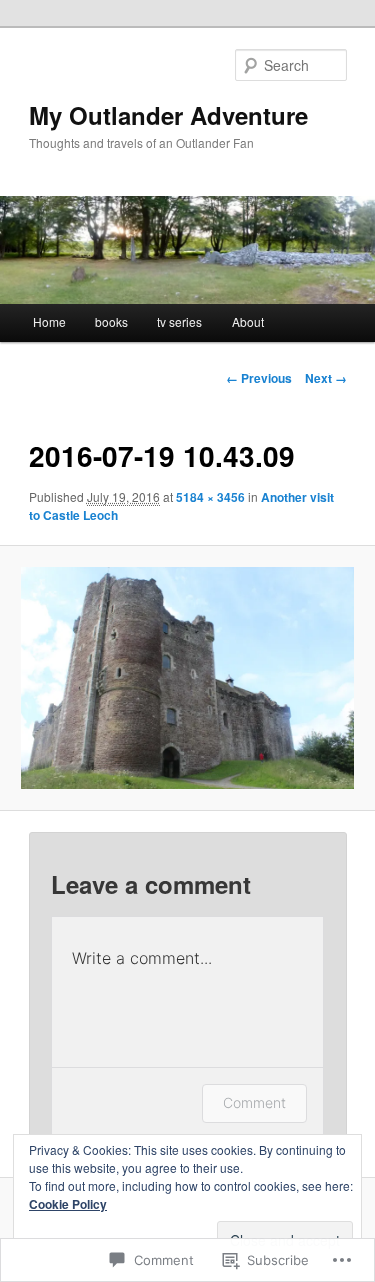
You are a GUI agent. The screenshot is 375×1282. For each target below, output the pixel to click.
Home (49, 321)
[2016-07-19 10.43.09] (187, 678)
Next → (326, 378)
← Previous (259, 378)
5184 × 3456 (210, 497)
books (111, 321)
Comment (254, 1102)
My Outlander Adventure (168, 115)
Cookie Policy (68, 1204)
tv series (179, 321)
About (248, 321)
